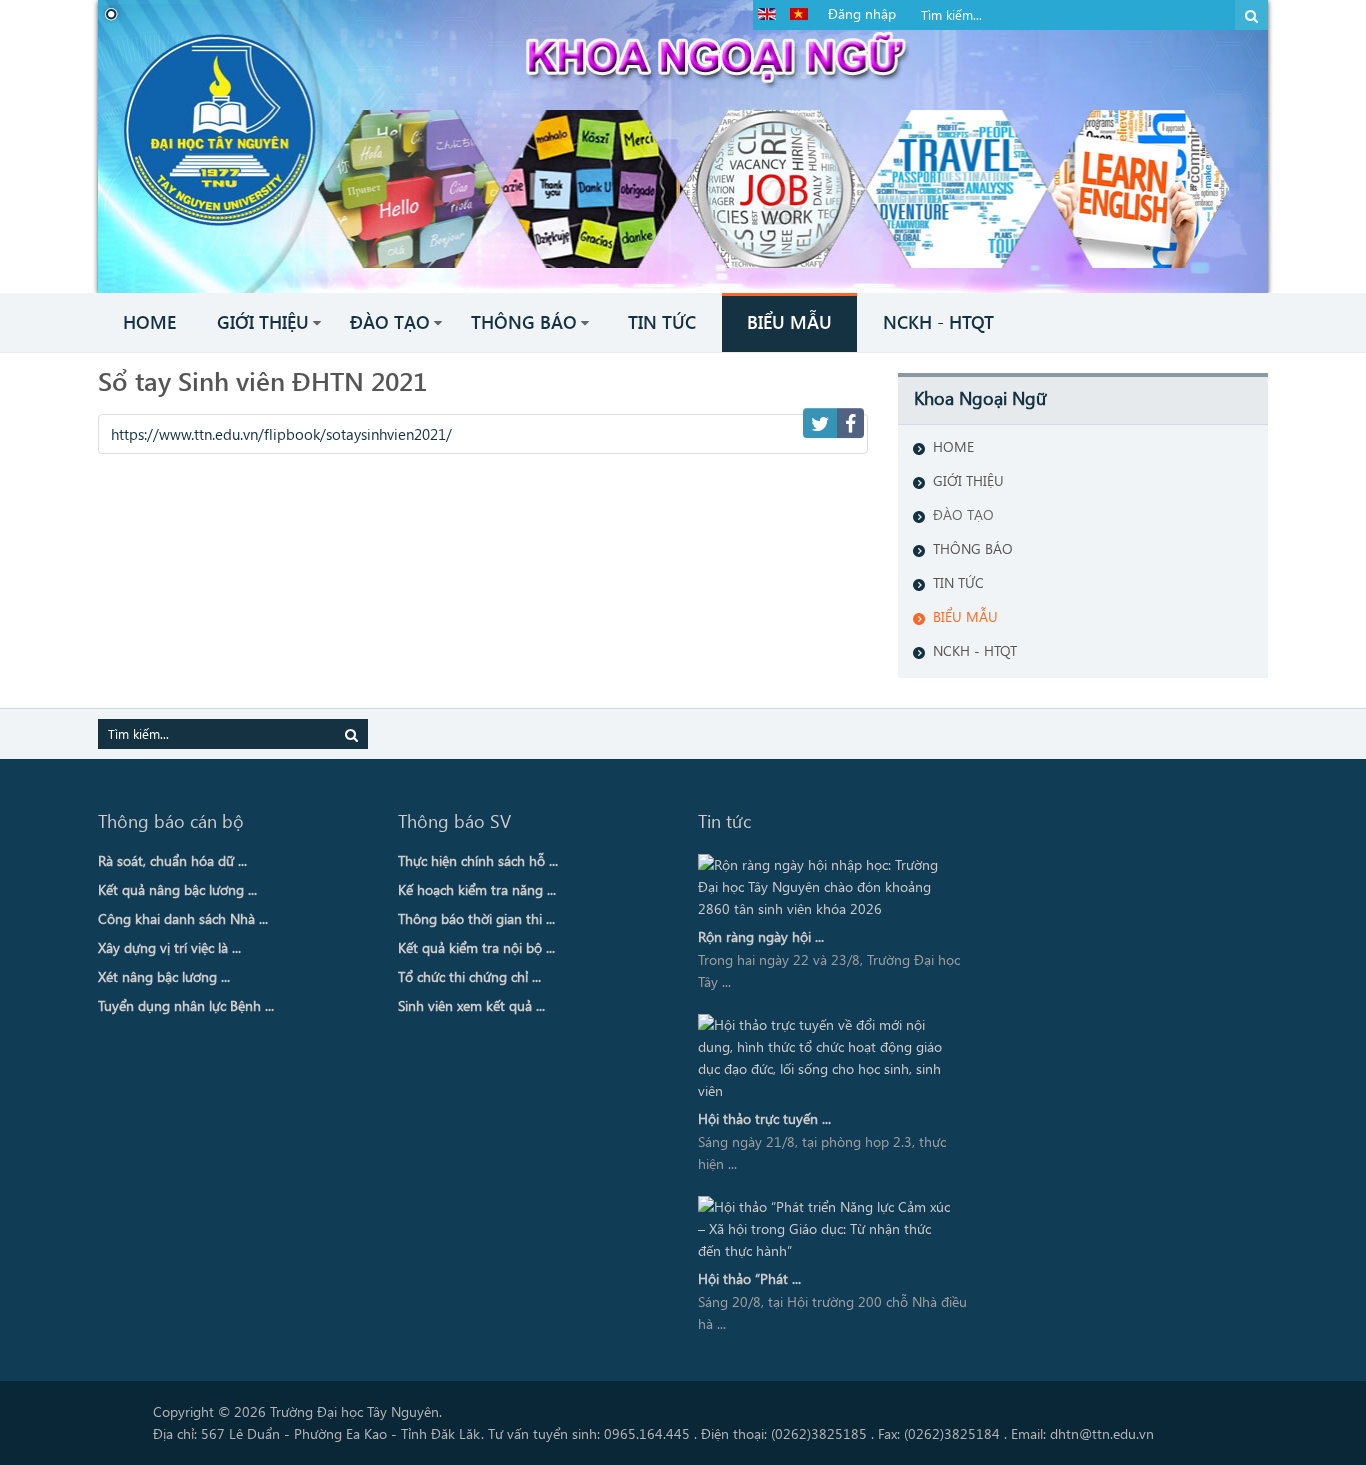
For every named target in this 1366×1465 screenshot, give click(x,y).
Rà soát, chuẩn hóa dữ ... (172, 860)
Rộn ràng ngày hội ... (761, 936)
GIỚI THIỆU (968, 480)
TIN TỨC (958, 582)
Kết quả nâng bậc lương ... (177, 889)
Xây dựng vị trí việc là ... (169, 947)
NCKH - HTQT (975, 650)
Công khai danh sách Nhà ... (183, 918)
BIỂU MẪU (965, 616)
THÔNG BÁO (973, 548)
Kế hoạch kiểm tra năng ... (477, 889)
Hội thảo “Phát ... (749, 1278)
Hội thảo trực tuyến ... (764, 1118)
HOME (953, 446)
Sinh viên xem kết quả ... (471, 1005)
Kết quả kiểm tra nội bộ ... (476, 947)
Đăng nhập (862, 13)
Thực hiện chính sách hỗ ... (478, 860)
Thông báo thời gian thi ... (476, 918)
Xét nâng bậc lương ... (164, 976)
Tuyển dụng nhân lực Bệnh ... (186, 1005)
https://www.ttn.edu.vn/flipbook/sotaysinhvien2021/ (281, 434)
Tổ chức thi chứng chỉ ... (469, 976)
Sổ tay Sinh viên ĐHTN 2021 (262, 380)
